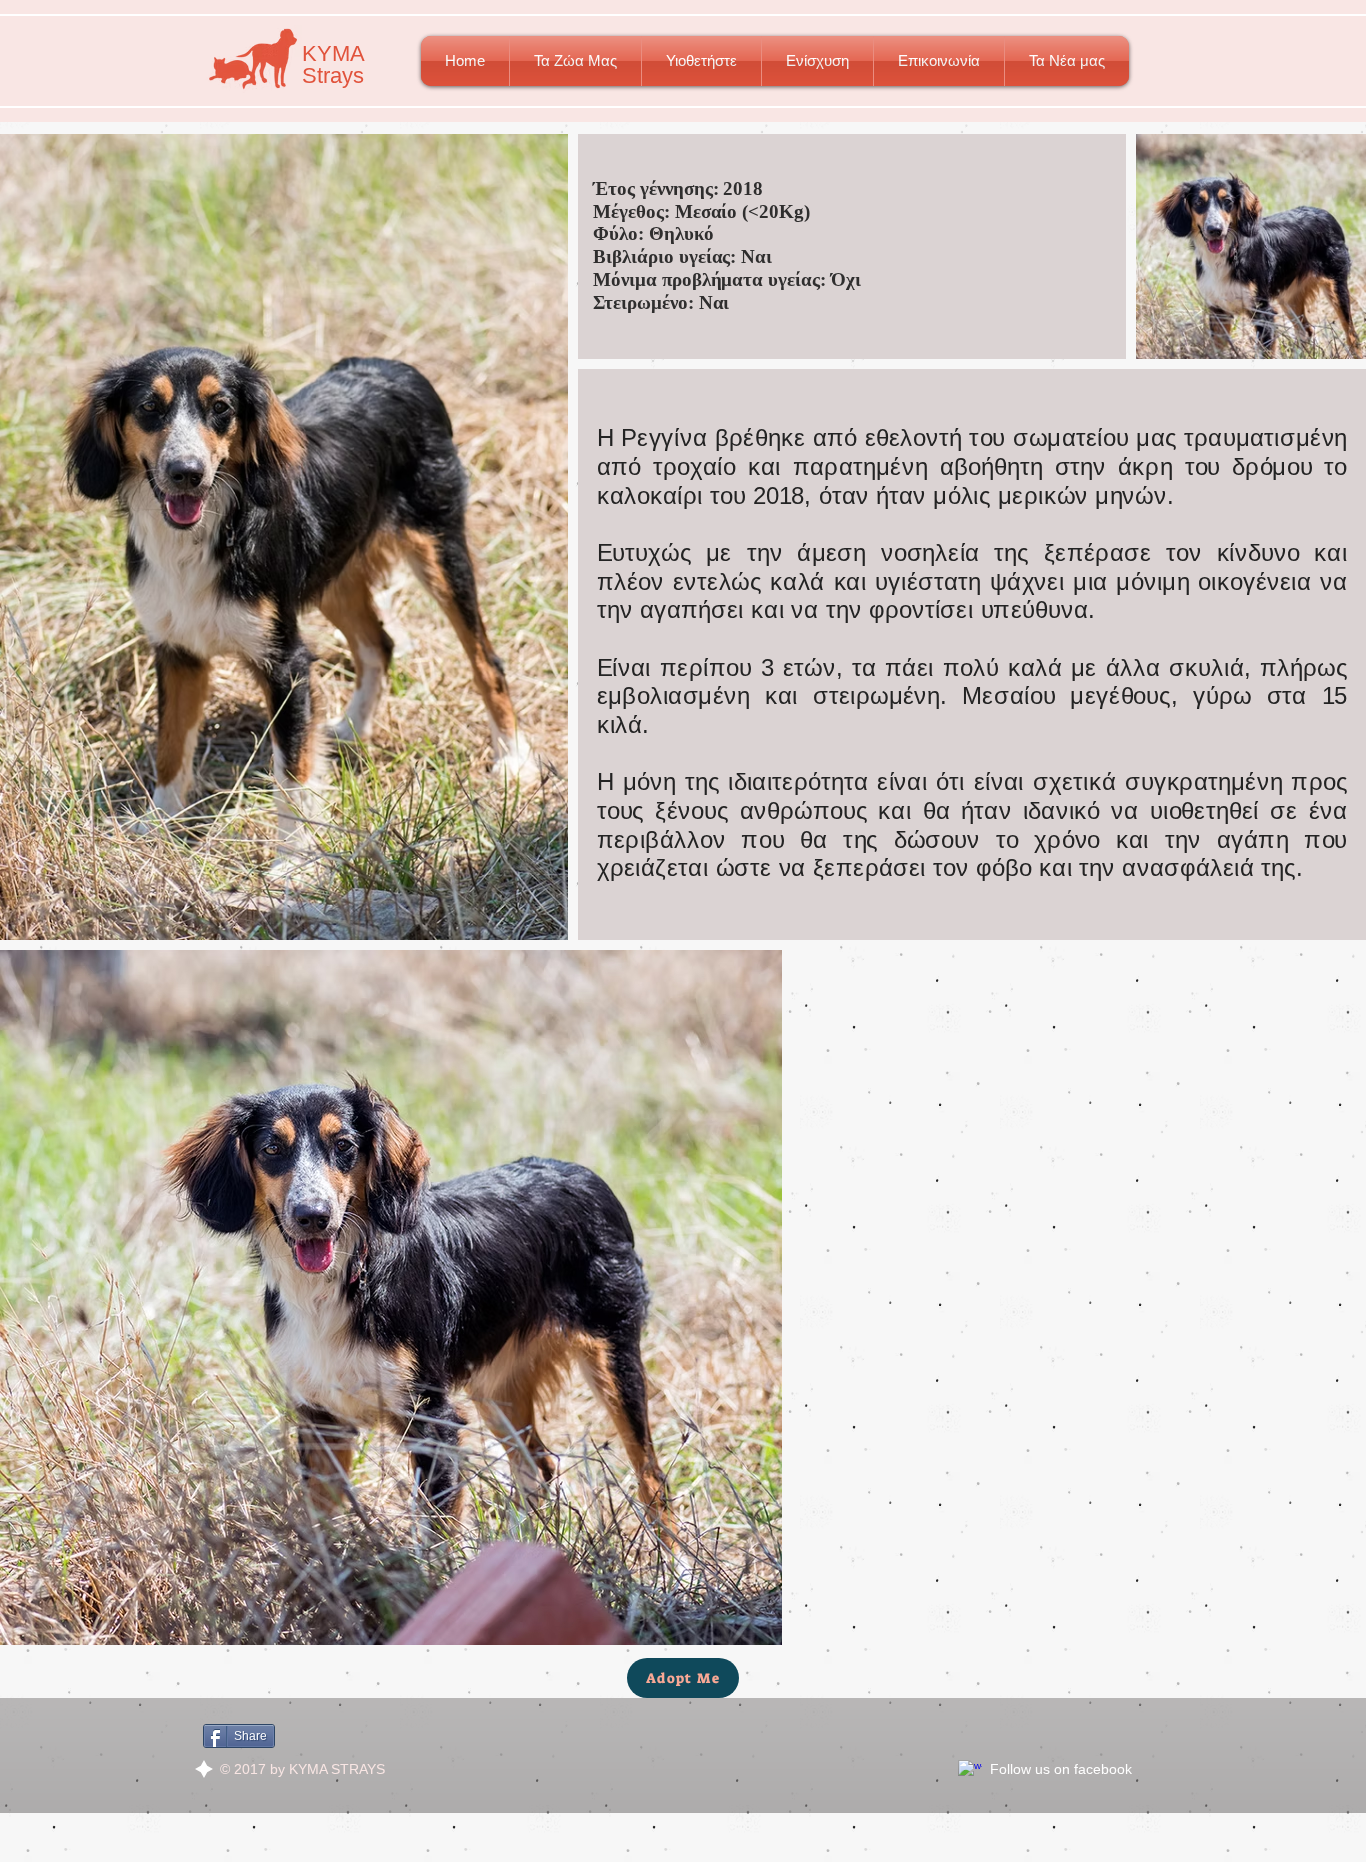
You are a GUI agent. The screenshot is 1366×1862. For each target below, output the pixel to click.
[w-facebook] (970, 1772)
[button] (575, 61)
